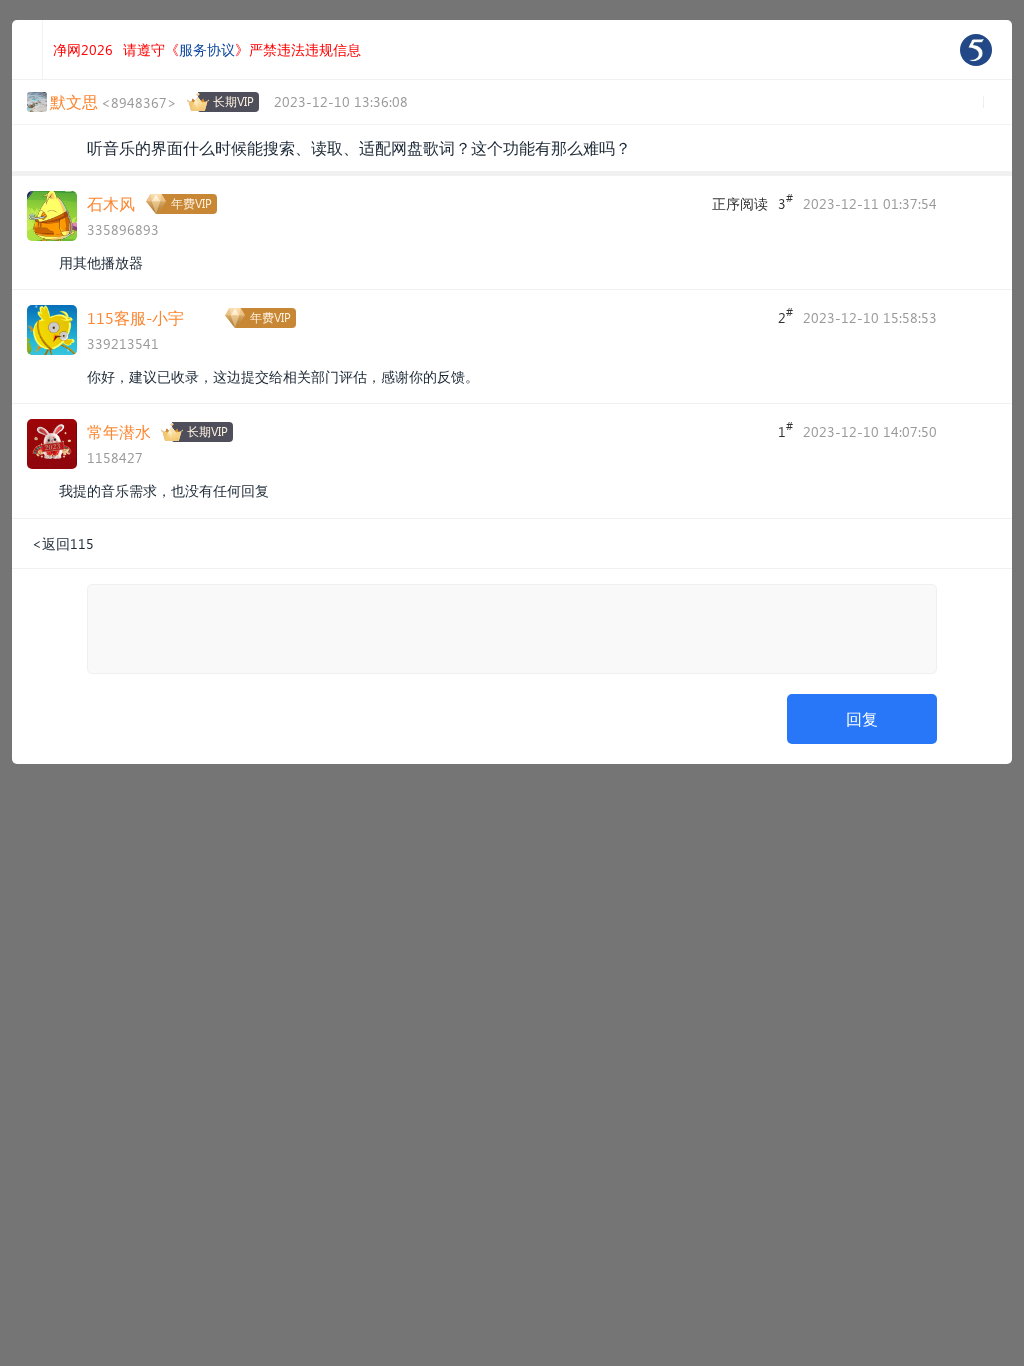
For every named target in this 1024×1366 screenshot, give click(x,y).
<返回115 (63, 543)
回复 (862, 718)
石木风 (111, 203)
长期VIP (233, 101)
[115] (976, 50)
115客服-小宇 (135, 317)
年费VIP (191, 203)
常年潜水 (119, 431)
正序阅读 (740, 203)
